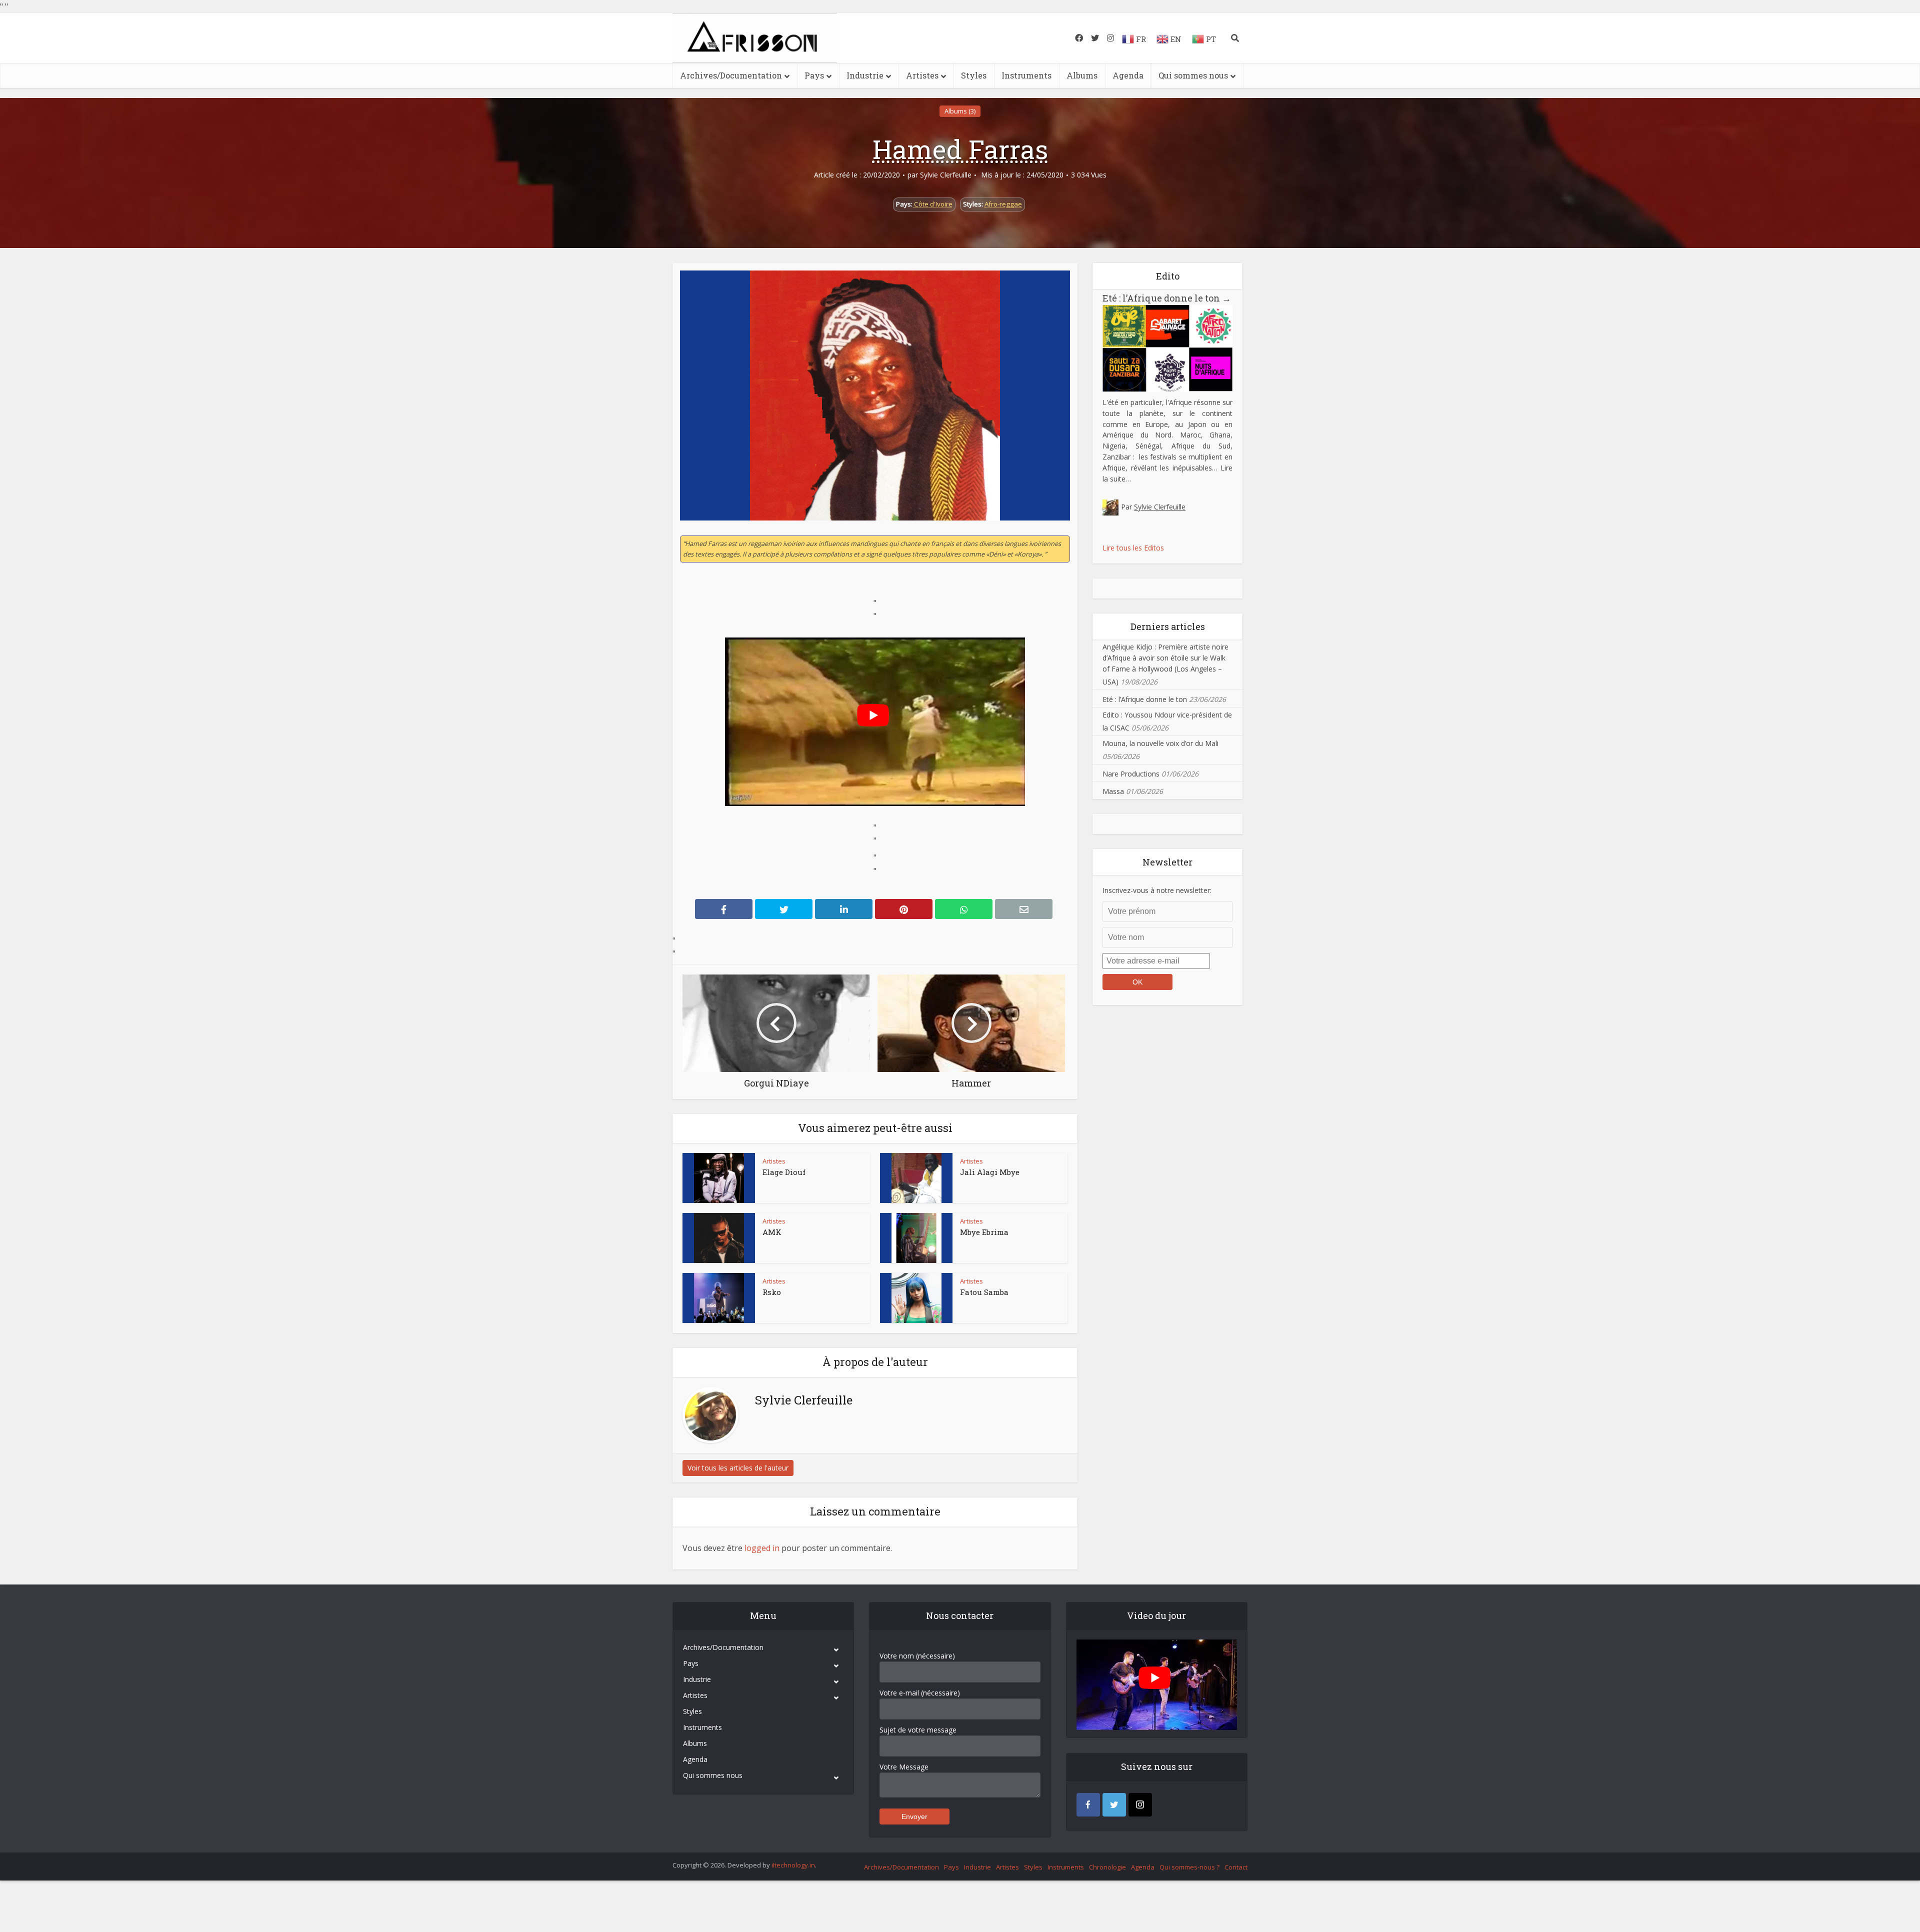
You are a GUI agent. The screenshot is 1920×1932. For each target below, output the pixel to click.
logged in (762, 1548)
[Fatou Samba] (916, 1298)
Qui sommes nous (1193, 75)
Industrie (865, 75)
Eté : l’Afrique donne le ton (1167, 298)
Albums (1082, 75)
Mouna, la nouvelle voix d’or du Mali (1160, 743)
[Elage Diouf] (719, 1178)
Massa (1113, 791)
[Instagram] (1140, 1805)
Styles (974, 75)
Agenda (1128, 75)
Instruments (1026, 75)
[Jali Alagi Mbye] (916, 1178)
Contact (1236, 1867)
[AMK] (719, 1238)
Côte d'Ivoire (933, 204)
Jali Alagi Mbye (990, 1172)
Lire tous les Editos (1133, 548)
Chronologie (1107, 1867)
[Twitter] (1114, 1805)
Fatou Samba (984, 1292)
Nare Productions (1131, 774)
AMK (772, 1232)
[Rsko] (719, 1298)
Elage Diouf (784, 1172)
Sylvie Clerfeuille (946, 175)
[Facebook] (1088, 1805)
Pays (814, 75)
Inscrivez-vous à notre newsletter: (1157, 890)
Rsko (772, 1292)
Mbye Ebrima (984, 1232)
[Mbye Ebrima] (916, 1238)
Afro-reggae (1003, 204)
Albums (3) (960, 111)
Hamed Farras (960, 149)
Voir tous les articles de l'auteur (738, 1468)
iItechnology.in (793, 1865)
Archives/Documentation (731, 75)
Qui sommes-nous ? (1189, 1867)
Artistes (922, 75)
